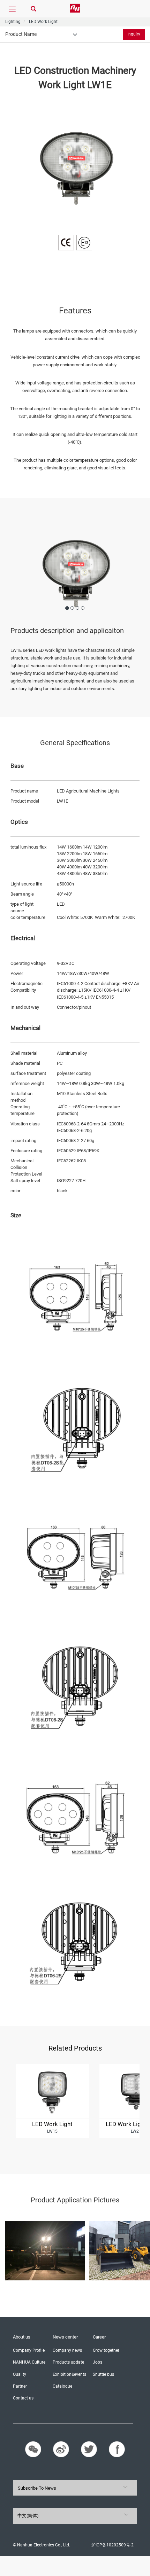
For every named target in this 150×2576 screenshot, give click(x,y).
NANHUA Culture (29, 2362)
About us (22, 2337)
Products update (68, 2362)
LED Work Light (43, 22)
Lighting (13, 22)
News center (65, 2337)
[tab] (41, 34)
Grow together (106, 2350)
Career (99, 2337)
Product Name (21, 34)
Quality (20, 2374)
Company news (67, 2350)
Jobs (97, 2362)
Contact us (23, 2398)
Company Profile (29, 2350)
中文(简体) (28, 2516)
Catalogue (62, 2386)
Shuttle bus (103, 2374)
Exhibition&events (69, 2374)
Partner (20, 2386)
